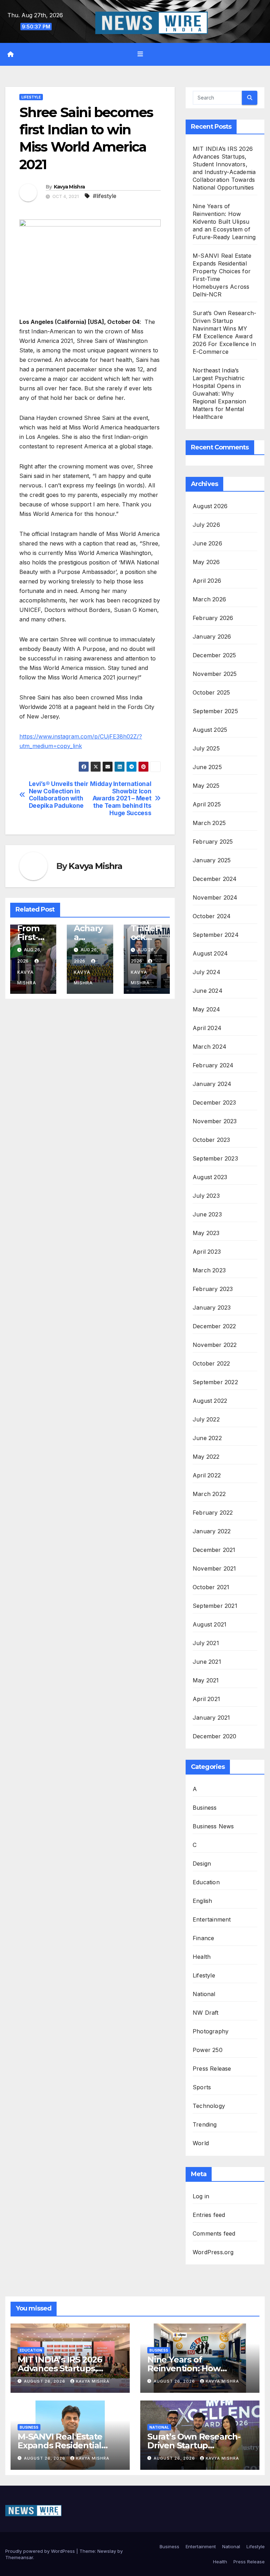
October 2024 (212, 916)
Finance (203, 1938)
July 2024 (207, 972)
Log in (201, 2196)
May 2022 (206, 1457)
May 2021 (206, 1680)
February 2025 (213, 842)
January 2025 (212, 860)
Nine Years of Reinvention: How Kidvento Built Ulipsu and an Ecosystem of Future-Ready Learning (224, 222)
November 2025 (215, 674)
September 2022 (215, 1382)
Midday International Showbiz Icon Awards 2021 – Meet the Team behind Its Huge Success (121, 798)
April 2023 (207, 1252)
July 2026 (206, 525)
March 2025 (209, 823)
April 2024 (207, 1028)
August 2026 (210, 506)
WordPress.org (213, 2252)
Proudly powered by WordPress (41, 2551)
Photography (211, 2031)
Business (205, 1808)
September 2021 (215, 1606)
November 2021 (214, 1568)
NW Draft (206, 2013)
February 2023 (213, 1289)
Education (206, 1882)
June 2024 (208, 991)
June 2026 (207, 543)
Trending (205, 2124)
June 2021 (207, 1662)
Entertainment (212, 1919)
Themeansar (19, 2557)
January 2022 (212, 1531)
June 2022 (207, 1438)
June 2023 (207, 1214)
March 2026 (209, 599)
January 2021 (211, 1718)
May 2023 (206, 1233)
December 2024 (215, 879)
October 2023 (211, 1140)
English (202, 1901)
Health (202, 1957)
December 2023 (214, 1102)
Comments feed (214, 2233)
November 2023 (215, 1121)
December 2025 (214, 655)
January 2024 (212, 1084)
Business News (213, 1826)
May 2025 (206, 786)
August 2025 (210, 730)
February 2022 (213, 1513)
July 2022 (206, 1419)
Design (202, 1864)
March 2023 (209, 1270)
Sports (202, 2087)
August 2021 (210, 1624)
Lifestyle (31, 97)
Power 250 (208, 2050)
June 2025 (207, 767)
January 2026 (212, 637)
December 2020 (215, 1736)
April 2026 (207, 581)
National (204, 1994)
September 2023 (215, 1158)
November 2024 (215, 897)
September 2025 (215, 711)
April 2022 (207, 1475)
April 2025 (207, 804)
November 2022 (215, 1345)
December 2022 (214, 1326)
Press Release (212, 2069)
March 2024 (210, 1047)
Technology (209, 2106)
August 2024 (210, 953)
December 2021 (214, 1550)
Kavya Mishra (69, 187)
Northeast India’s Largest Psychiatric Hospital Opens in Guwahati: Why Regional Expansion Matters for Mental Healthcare (220, 394)
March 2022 (209, 1494)
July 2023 (206, 1196)
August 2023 (210, 1177)
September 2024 (216, 935)
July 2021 (206, 1643)
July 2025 (206, 748)
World (201, 2143)
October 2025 (211, 692)
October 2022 (211, 1363)
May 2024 (207, 1009)
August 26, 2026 (45, 2381)
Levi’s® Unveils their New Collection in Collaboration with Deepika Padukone (59, 795)
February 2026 (213, 618)
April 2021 (206, 1699)
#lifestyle (105, 196)
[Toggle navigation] (140, 54)
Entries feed (209, 2215)
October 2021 (211, 1587)
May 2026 (206, 562)
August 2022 (210, 1401)
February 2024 (213, 1065)
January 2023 (212, 1308)
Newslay (107, 2551)
